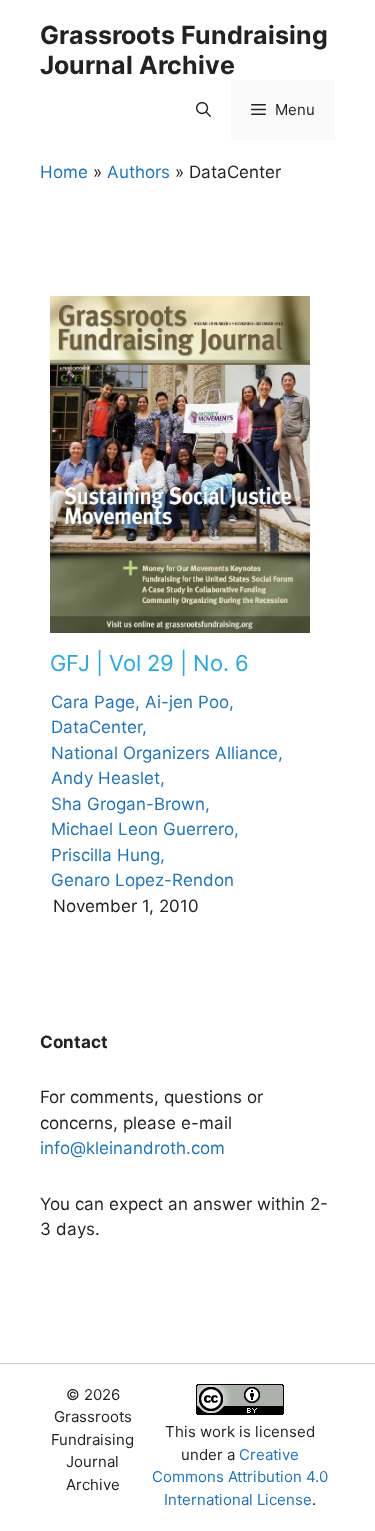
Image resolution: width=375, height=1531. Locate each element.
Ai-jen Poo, (189, 702)
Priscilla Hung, (108, 855)
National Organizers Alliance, (167, 753)
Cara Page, (95, 702)
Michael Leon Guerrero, (145, 829)
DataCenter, (99, 727)
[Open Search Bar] (203, 110)
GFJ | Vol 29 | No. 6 (149, 663)
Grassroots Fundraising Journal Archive (184, 50)
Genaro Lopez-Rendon (142, 880)
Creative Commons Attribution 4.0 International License (240, 1477)
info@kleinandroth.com (132, 1148)
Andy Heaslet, (108, 778)
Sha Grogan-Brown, (130, 804)
